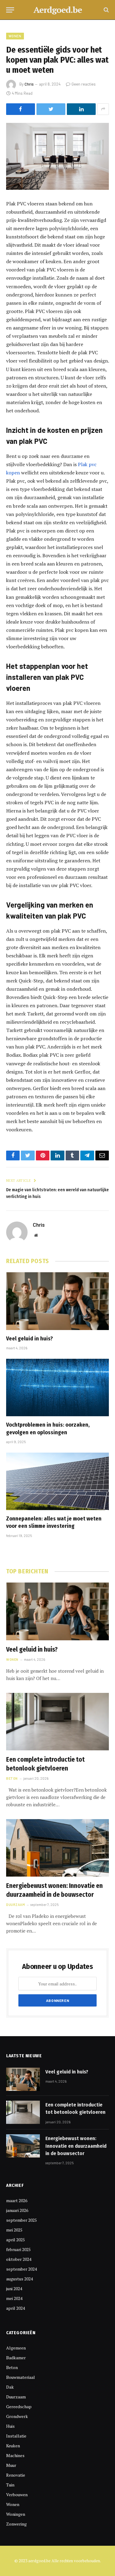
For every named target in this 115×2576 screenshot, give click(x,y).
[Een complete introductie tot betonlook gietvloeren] (57, 1722)
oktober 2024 (19, 2259)
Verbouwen (17, 2495)
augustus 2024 (19, 2279)
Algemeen (16, 2348)
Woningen (16, 2514)
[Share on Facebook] (21, 109)
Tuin (10, 2485)
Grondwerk (17, 2416)
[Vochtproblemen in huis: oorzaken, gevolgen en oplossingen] (57, 1388)
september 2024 (21, 2269)
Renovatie (16, 2475)
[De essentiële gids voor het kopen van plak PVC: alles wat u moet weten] (57, 156)
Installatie (16, 2436)
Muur (11, 2465)
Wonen (15, 36)
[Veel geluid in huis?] (57, 1301)
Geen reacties (84, 84)
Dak (10, 2387)
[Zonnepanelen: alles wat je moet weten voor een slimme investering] (57, 1481)
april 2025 (15, 2240)
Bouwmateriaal (21, 2377)
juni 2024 (14, 2289)
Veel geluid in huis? (29, 1339)
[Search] (106, 10)
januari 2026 (17, 2210)
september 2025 (21, 2220)
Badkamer (16, 2358)
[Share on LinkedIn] (81, 109)
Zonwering (16, 2524)
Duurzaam (16, 2397)
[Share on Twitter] (51, 109)
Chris (29, 84)
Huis (10, 2426)
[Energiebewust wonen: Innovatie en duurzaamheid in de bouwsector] (57, 1848)
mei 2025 (14, 2230)
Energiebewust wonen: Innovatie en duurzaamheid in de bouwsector (76, 2146)
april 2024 (15, 2308)
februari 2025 (18, 2249)
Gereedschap (19, 2406)
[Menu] (10, 10)
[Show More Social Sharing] (103, 109)
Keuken (13, 2446)
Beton (12, 2367)
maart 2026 (17, 2200)
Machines (15, 2455)
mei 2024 (14, 2298)
